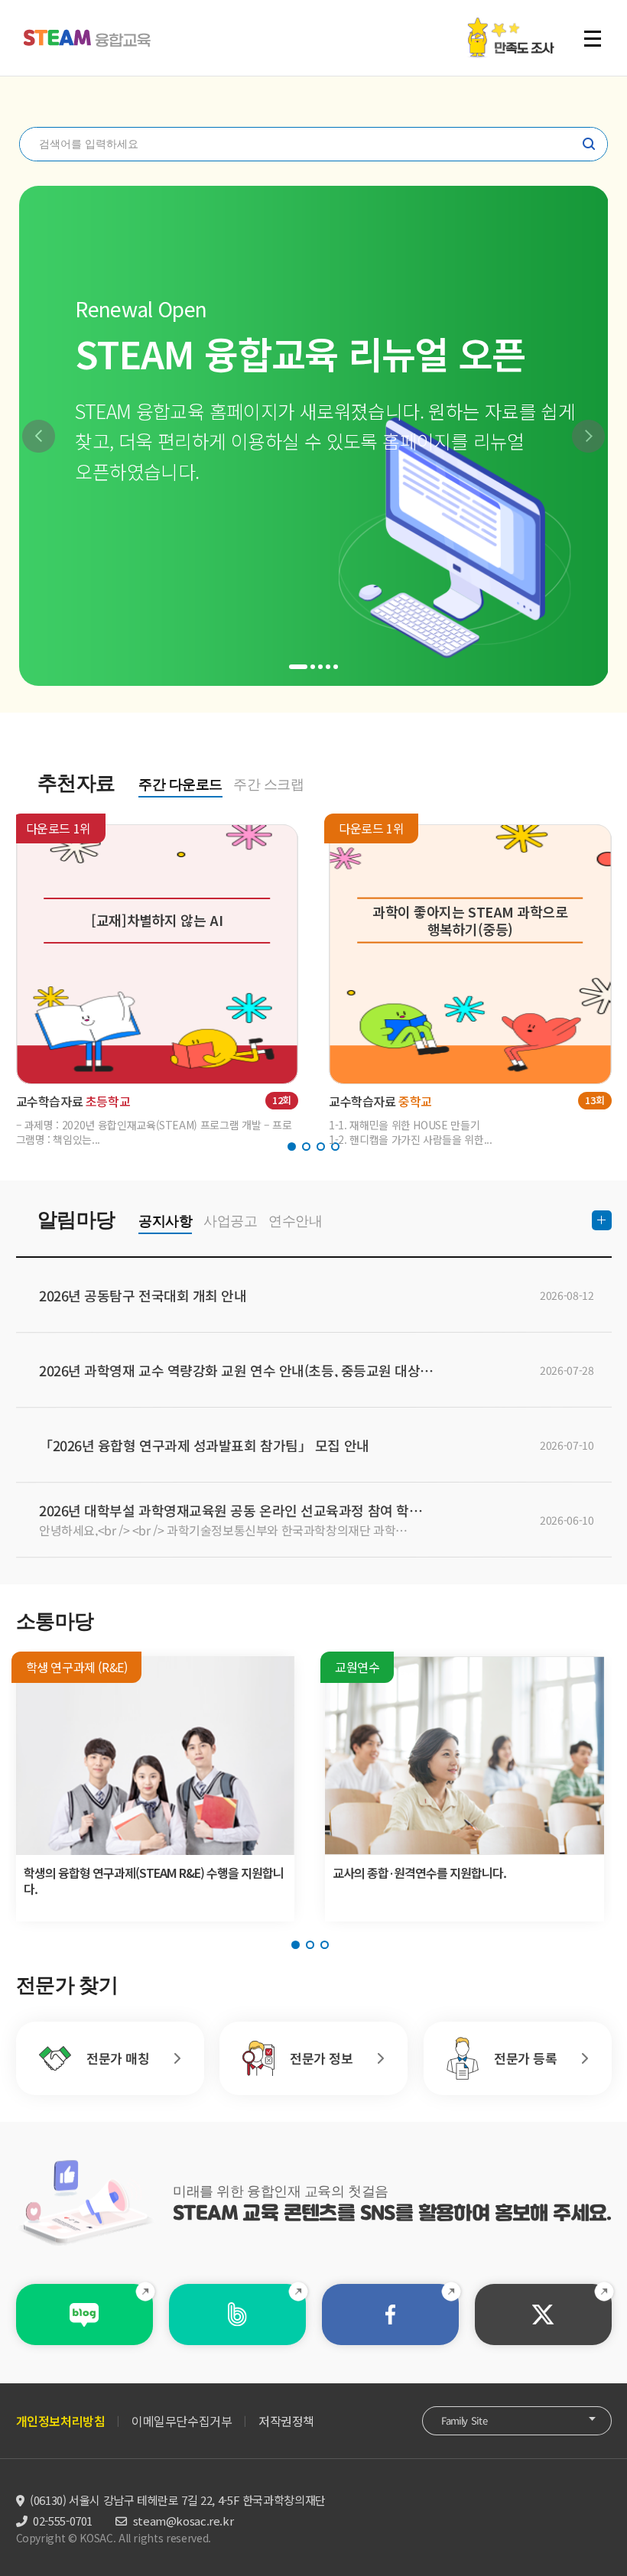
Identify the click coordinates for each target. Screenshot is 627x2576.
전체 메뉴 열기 (599, 38)
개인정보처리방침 (61, 2421)
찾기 (589, 144)
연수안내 (295, 1221)
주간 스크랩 (268, 784)
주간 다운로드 (180, 784)
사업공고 (230, 1221)
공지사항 (165, 1221)
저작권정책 (286, 2421)
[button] (39, 436)
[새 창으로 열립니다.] (84, 2315)
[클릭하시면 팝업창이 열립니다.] (510, 25)
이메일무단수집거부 (182, 2421)
